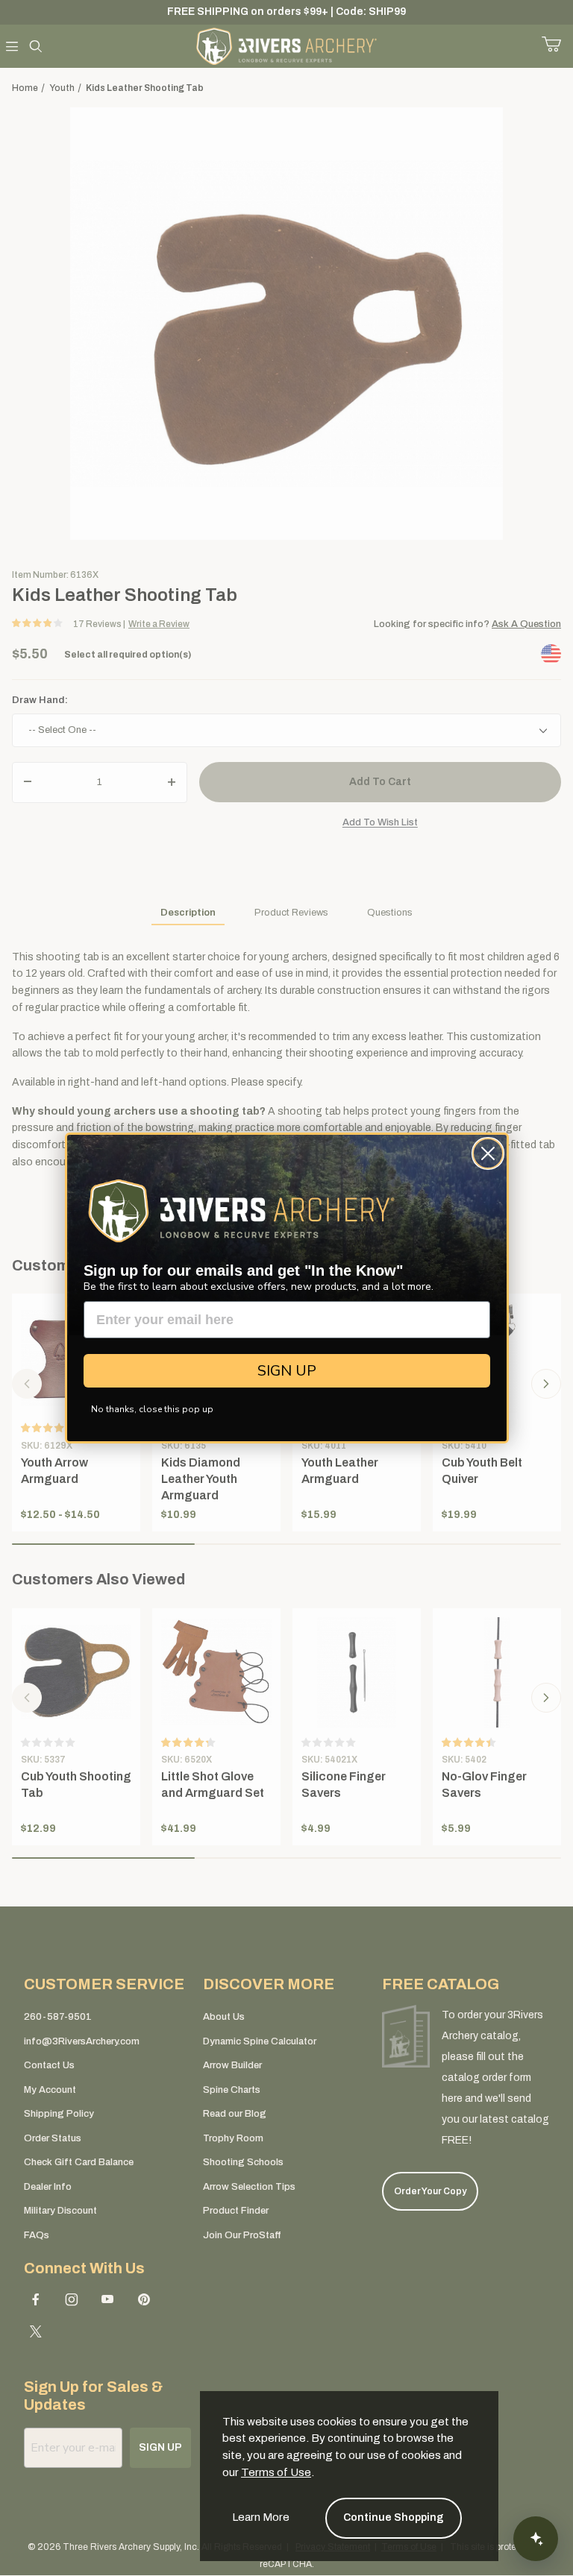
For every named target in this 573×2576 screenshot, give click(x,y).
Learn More (261, 2517)
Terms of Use (276, 2472)
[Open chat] (536, 2539)
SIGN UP (287, 1371)
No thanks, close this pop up (152, 1409)
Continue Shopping (394, 2517)
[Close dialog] (488, 1153)
